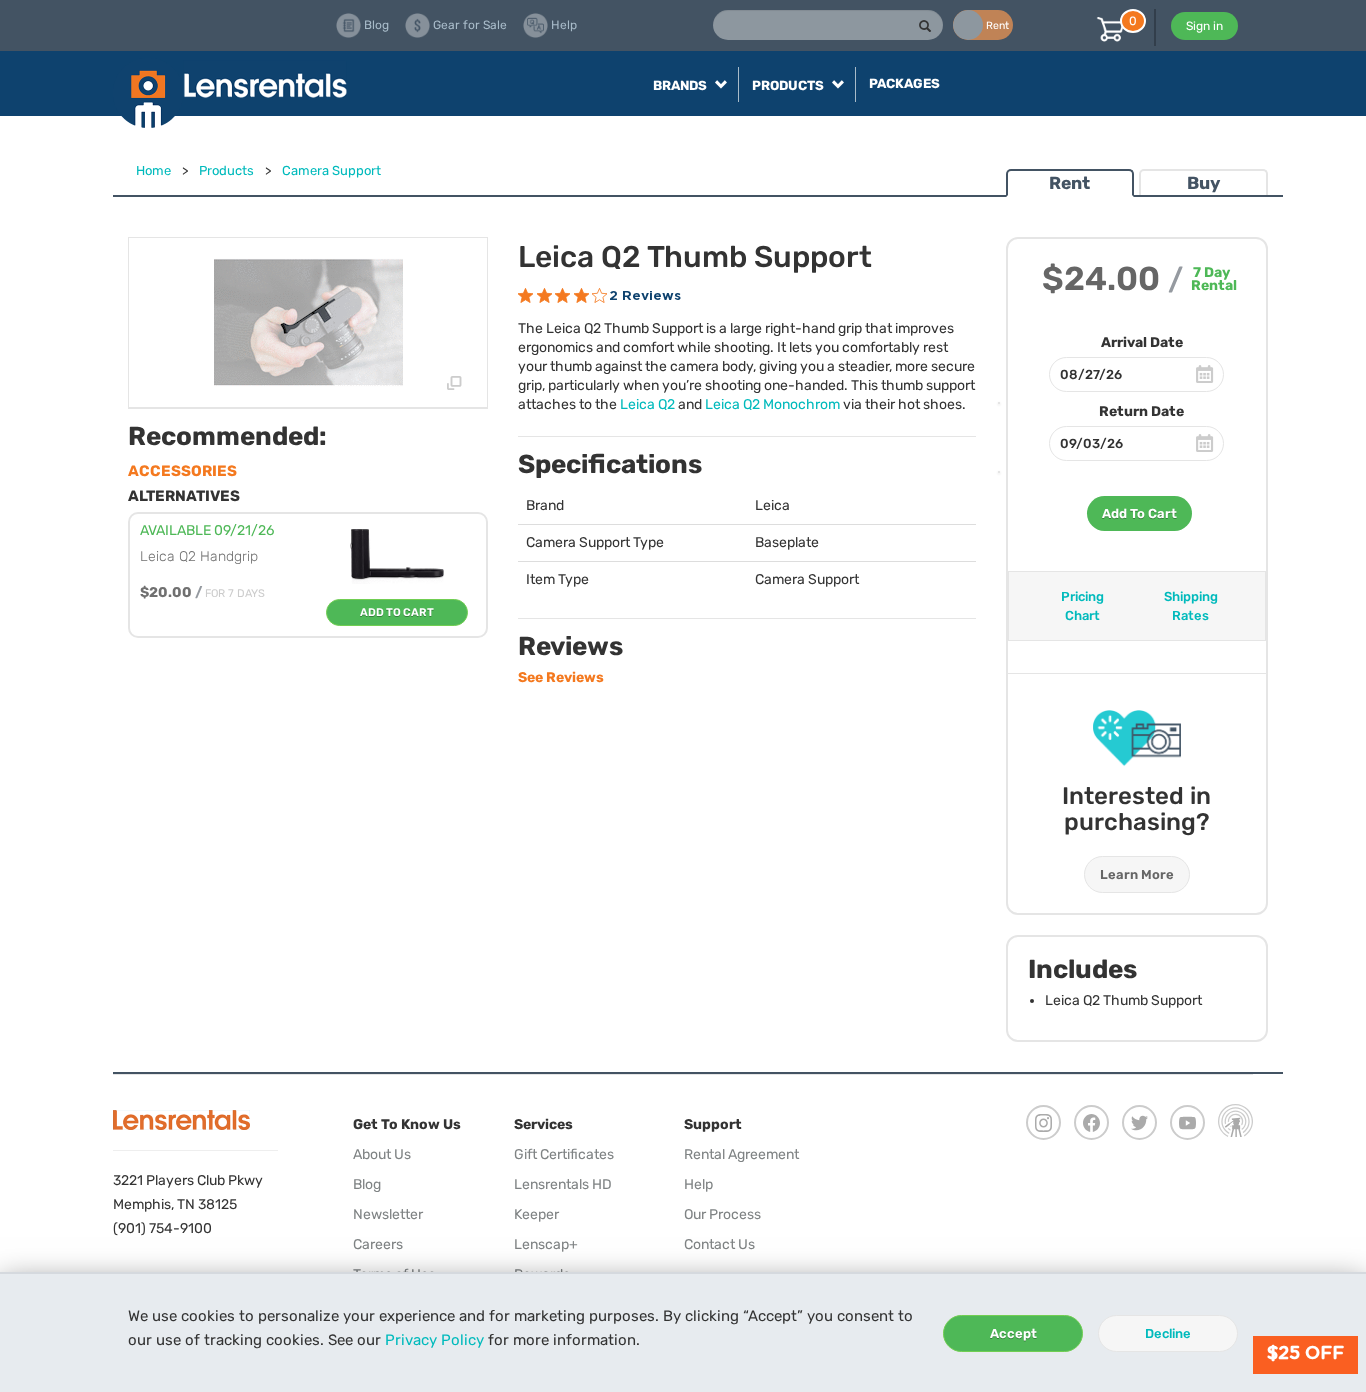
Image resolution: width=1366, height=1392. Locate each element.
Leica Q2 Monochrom (772, 404)
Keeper (536, 1214)
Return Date (1141, 411)
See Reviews (561, 677)
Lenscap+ (546, 1244)
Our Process (722, 1214)
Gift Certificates (564, 1154)
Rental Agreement (741, 1154)
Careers (378, 1244)
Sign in (1204, 26)
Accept (1013, 1333)
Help (698, 1184)
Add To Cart (1139, 513)
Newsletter (388, 1214)
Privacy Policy (434, 1340)
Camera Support (331, 170)
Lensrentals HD (563, 1184)
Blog (367, 1184)
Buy (1203, 183)
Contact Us (719, 1244)
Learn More (1137, 874)
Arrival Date (1142, 342)
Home (153, 170)
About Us (382, 1154)
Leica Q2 (647, 404)
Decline (1168, 1333)
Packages (904, 83)
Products (226, 170)
